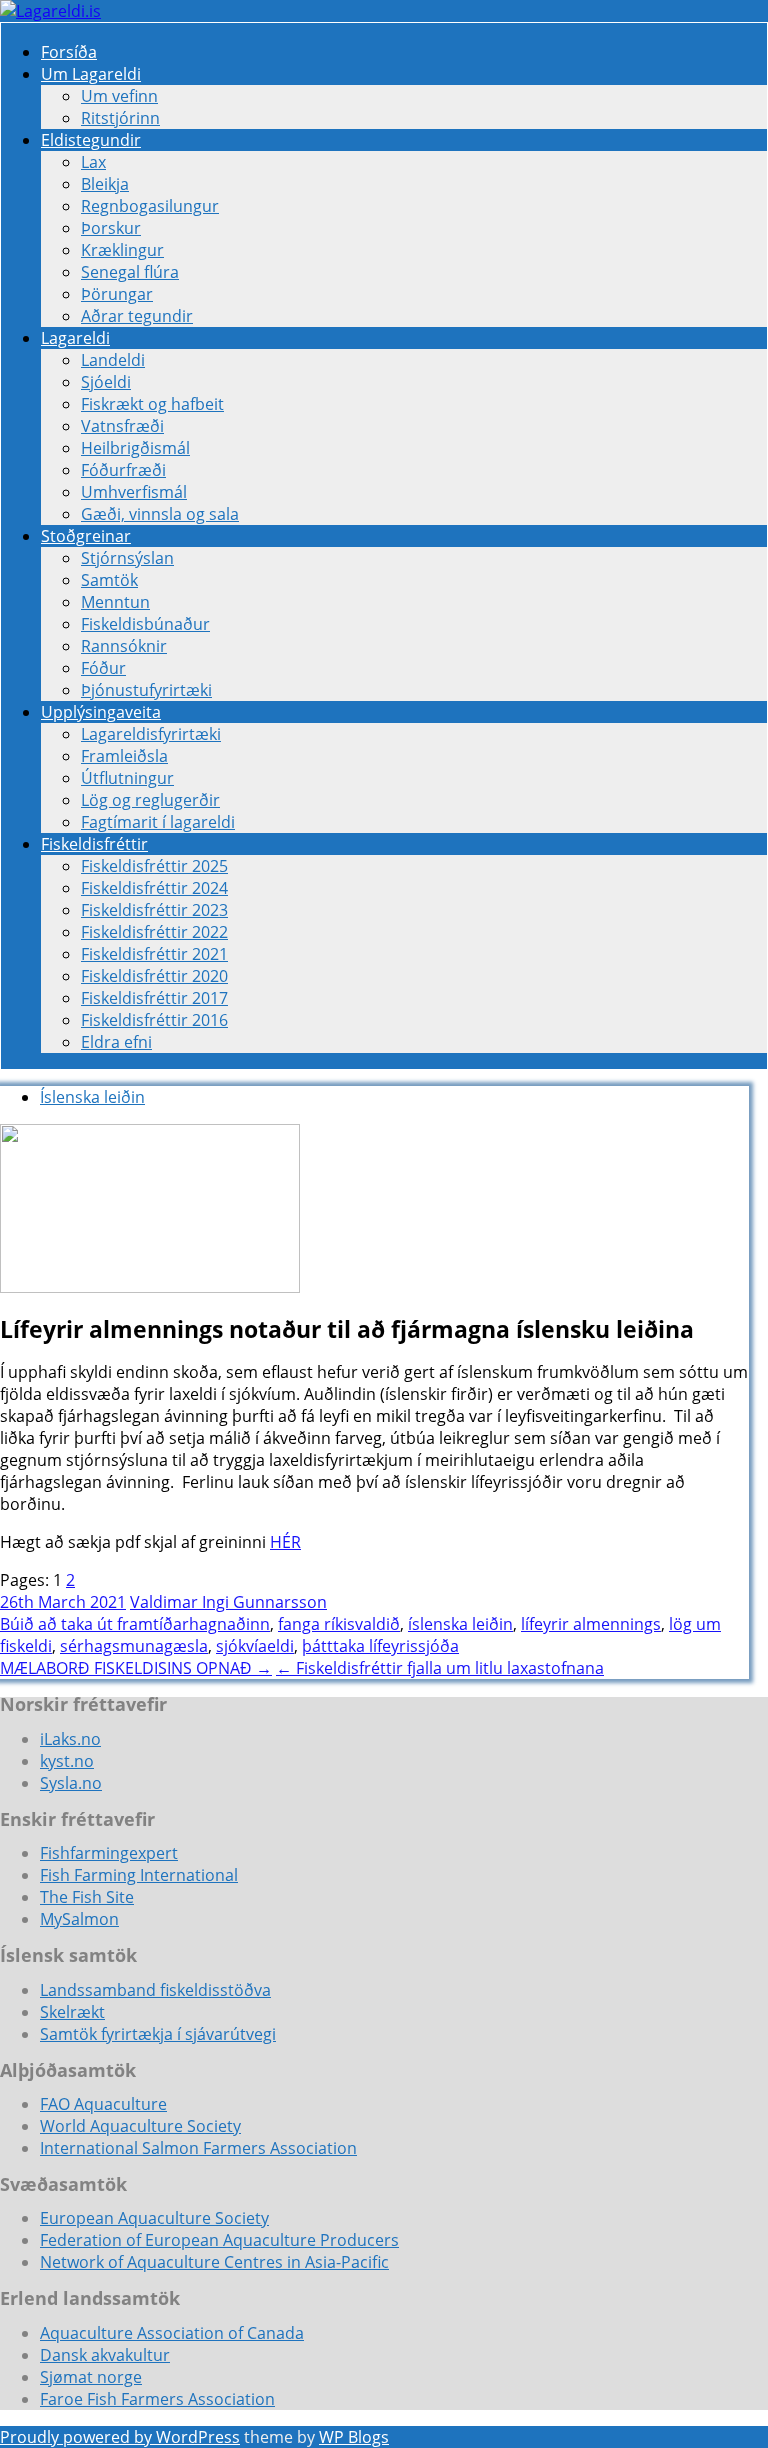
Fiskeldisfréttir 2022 (154, 932)
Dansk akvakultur (105, 2355)
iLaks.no (70, 1739)
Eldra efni (116, 1042)
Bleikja (105, 184)
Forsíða (69, 52)
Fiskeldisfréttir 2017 (154, 998)
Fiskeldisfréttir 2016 (154, 1020)
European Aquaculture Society (154, 2218)
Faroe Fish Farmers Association (157, 2399)
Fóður (103, 668)
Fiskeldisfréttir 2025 (154, 866)
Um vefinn (119, 96)
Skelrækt (72, 2012)
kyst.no (67, 1761)
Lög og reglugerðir (150, 800)
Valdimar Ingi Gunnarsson (228, 1602)
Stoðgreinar (86, 536)
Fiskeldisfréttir (94, 844)
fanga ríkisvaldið (339, 1624)
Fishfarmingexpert (109, 1853)
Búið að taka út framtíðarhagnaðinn (135, 1624)
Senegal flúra (130, 272)
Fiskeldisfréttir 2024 (154, 888)
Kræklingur (122, 250)
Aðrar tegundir (137, 316)
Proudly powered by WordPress (120, 2437)
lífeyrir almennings (591, 1624)
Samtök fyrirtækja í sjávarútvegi (158, 2034)
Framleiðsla (124, 756)
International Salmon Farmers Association (198, 2148)
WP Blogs (354, 2437)
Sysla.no (71, 1783)
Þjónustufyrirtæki (146, 690)
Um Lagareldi (91, 74)
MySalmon (79, 1919)
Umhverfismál (134, 492)
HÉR (285, 1542)
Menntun (115, 602)
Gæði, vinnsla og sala (160, 514)
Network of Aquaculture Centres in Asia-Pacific (214, 2262)
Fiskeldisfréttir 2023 (154, 910)
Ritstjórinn (120, 118)
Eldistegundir (91, 140)
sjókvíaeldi (255, 1646)
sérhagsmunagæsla (134, 1646)
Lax (93, 162)
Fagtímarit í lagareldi (158, 822)
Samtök (109, 580)
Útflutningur (127, 778)
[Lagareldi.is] (50, 11)
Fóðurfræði (123, 470)
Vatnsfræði (122, 426)
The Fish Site (87, 1897)
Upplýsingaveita (101, 712)
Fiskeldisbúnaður (145, 624)
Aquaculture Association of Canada (172, 2333)
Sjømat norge (91, 2377)
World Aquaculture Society (140, 2126)
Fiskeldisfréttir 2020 (154, 976)
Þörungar (117, 294)
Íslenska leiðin (92, 1097)
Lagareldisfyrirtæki (151, 734)
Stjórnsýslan (127, 558)
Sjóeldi (106, 382)
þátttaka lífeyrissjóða (380, 1646)
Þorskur (111, 228)
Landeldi (113, 360)
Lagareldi (75, 338)
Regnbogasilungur (150, 206)
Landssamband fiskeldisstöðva (155, 1990)
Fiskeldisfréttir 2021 (154, 954)
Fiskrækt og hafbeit (152, 404)
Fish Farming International (139, 1875)
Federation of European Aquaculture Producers (219, 2240)
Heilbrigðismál (135, 448)
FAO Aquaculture (103, 2104)
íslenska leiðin (460, 1624)
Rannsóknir (124, 646)
